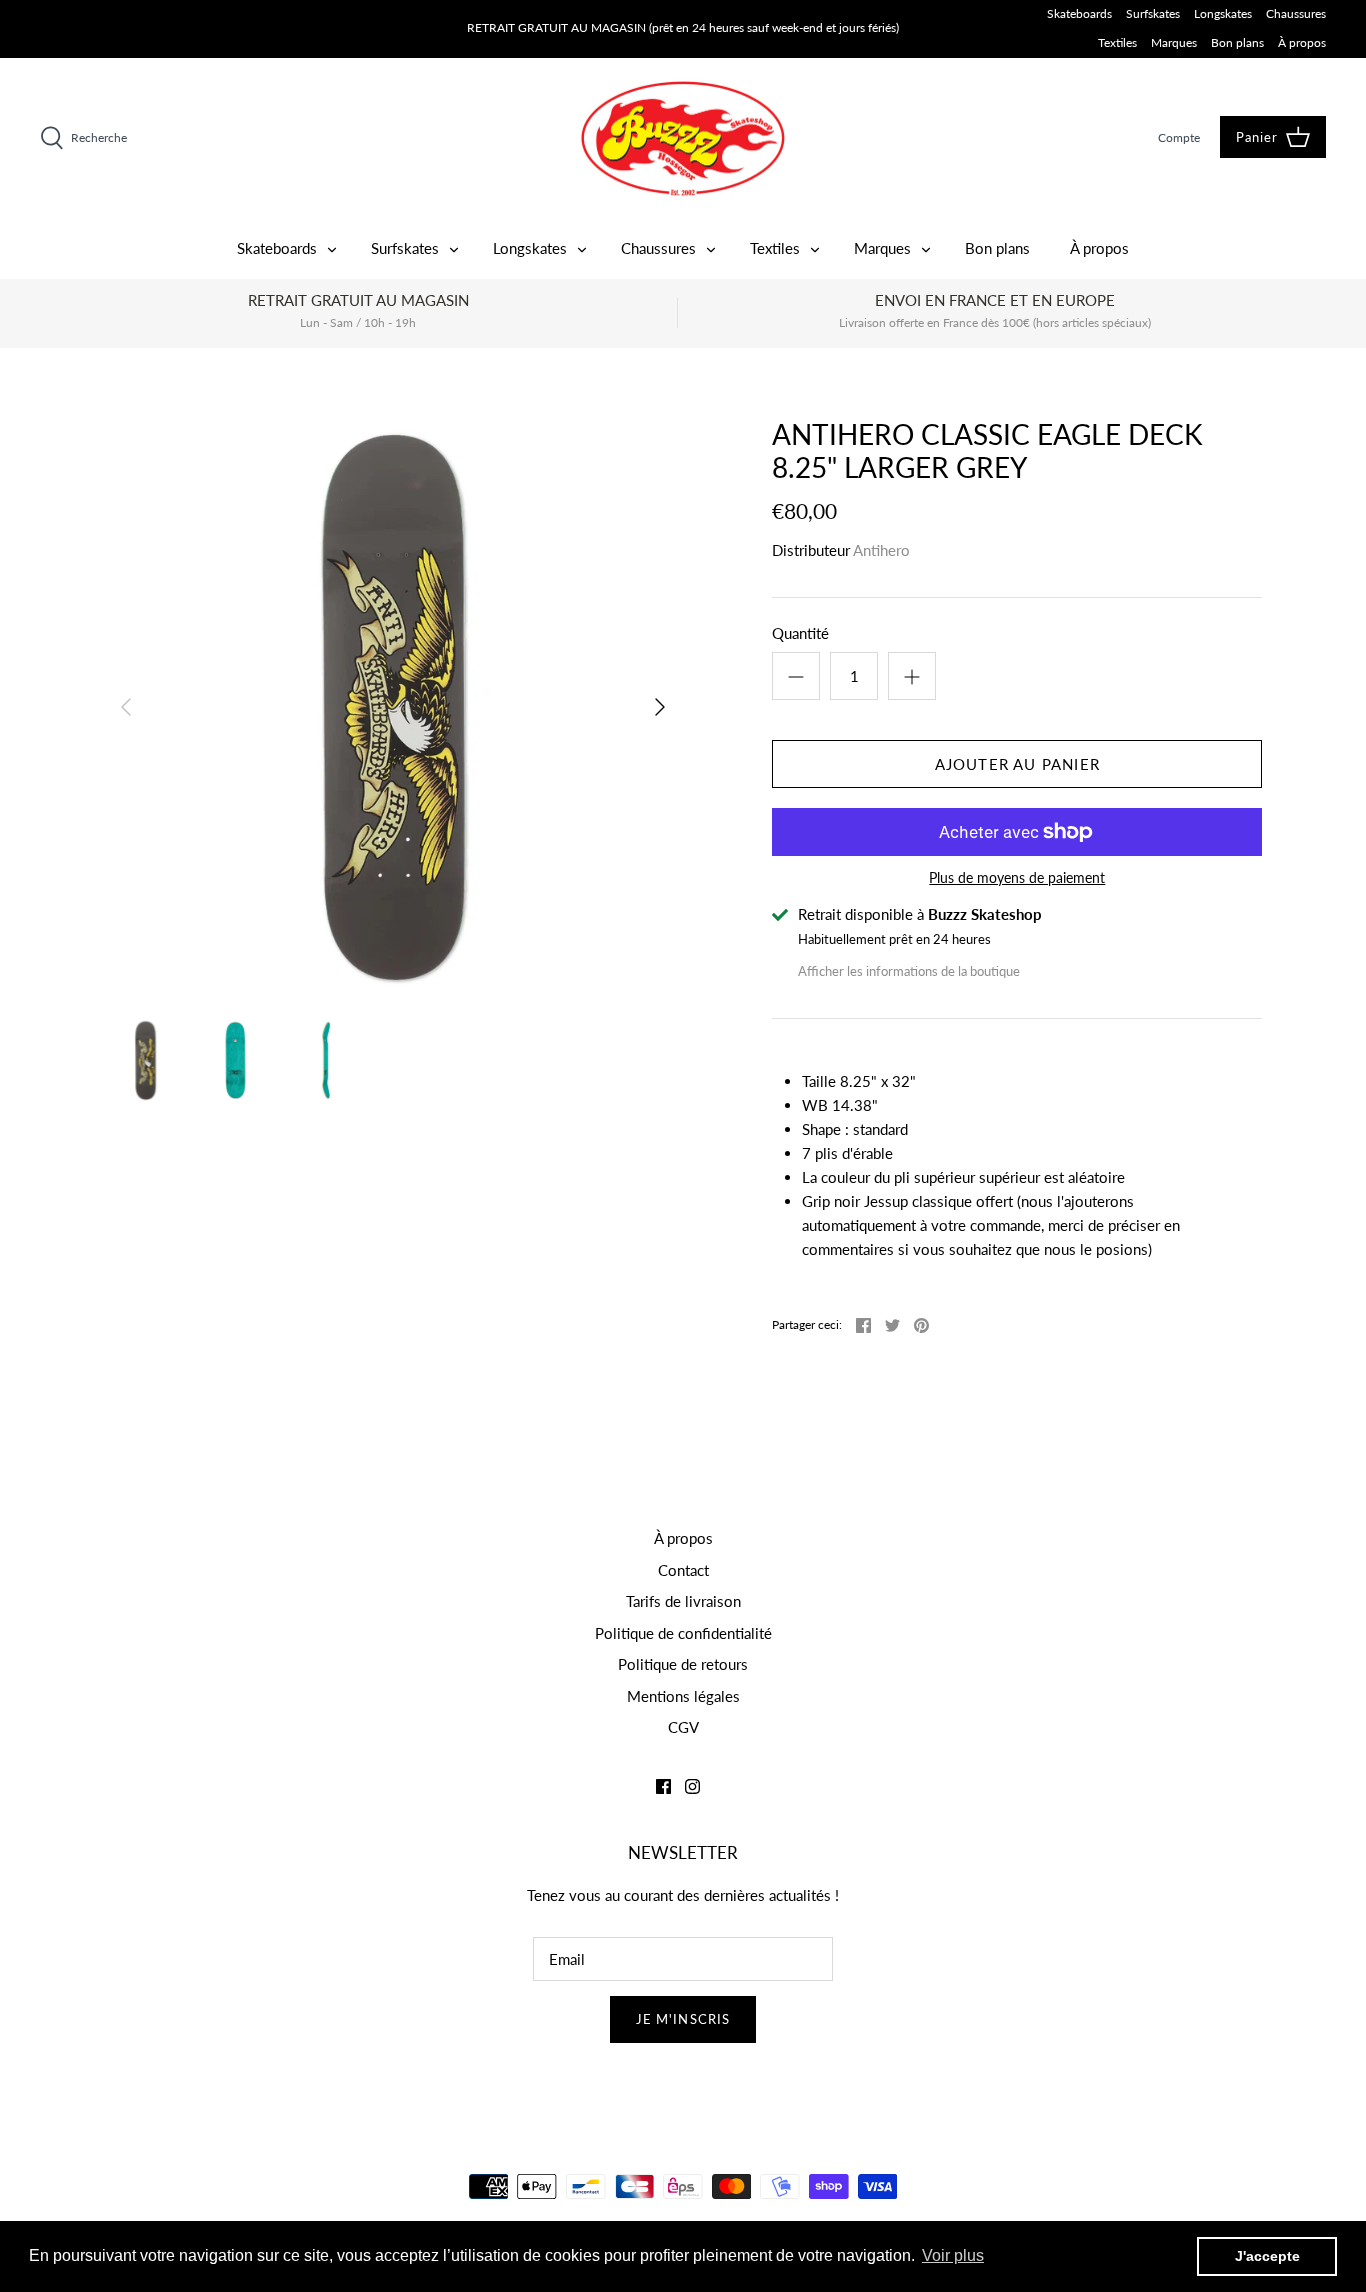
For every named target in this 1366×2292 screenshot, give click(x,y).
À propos (1302, 42)
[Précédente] (126, 707)
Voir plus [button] (953, 2255)
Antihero (881, 550)
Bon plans (1237, 42)
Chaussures (1296, 13)
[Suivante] (660, 707)
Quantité (800, 633)
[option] (393, 707)
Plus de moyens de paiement (1017, 878)
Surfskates (1153, 13)
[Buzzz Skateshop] (683, 138)
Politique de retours (683, 1664)
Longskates (1223, 13)
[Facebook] (663, 1786)
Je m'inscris (683, 2019)
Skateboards (1079, 13)
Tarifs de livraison (683, 1601)
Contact (683, 1570)
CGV (683, 1727)
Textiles (1117, 42)
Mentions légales (683, 1696)
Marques (1174, 42)
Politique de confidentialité (683, 1633)
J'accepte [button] (1267, 2256)
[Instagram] (692, 1786)
